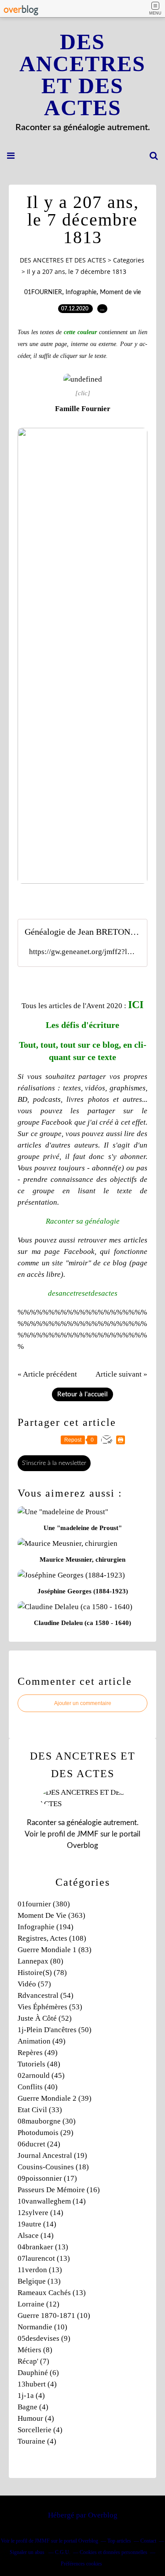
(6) (38, 2373)
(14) (52, 2201)
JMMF (88, 1834)
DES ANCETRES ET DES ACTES (82, 75)
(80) (40, 1961)
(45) (41, 2075)
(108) (52, 1938)
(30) (47, 2121)
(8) (35, 2350)
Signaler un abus (28, 2552)
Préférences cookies (81, 2564)
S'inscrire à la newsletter (54, 1463)
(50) (55, 2030)
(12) (38, 2304)
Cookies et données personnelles (114, 2552)
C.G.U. (63, 2552)
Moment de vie (120, 292)
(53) (50, 2007)
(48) (39, 2064)
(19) (52, 2155)
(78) (42, 1973)
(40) (38, 2087)
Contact (148, 2541)
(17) (47, 2178)
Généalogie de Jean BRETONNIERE (82, 932)
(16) (59, 2190)
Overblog (103, 2515)
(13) (43, 2247)
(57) (34, 1984)
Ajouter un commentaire (83, 1703)
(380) (44, 1904)
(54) (46, 1995)
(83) (55, 1950)
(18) (53, 2167)
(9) (44, 2338)
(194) (46, 1927)
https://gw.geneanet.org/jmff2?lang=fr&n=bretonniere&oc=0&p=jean (82, 952)
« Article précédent (47, 1374)
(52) (45, 2018)
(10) (54, 2315)
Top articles (119, 2541)
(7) (33, 2361)
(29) (46, 2133)
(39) (55, 2098)
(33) (40, 2110)
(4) (37, 2384)
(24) (39, 2144)
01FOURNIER (43, 292)
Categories (129, 260)
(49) (42, 2041)
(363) (51, 1915)
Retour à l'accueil (82, 1394)
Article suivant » (121, 1374)
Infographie (81, 292)
